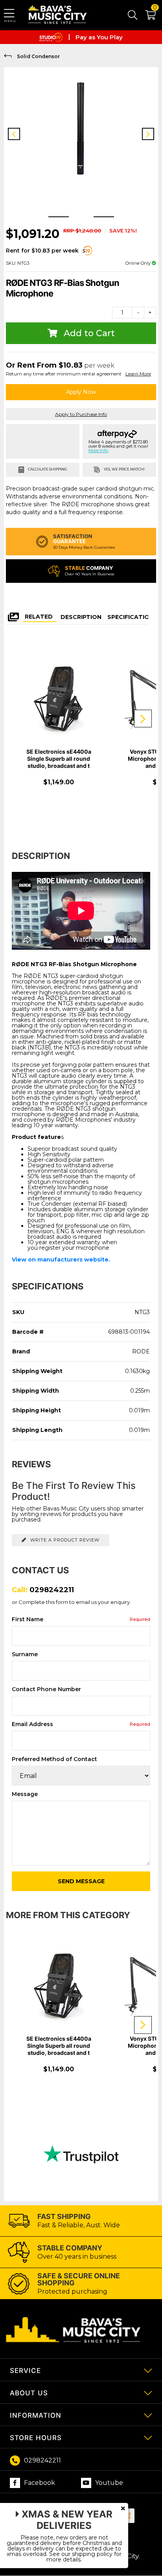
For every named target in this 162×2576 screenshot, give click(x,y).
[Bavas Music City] (58, 15)
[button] (146, 16)
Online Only (139, 263)
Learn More (138, 374)
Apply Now (81, 392)
